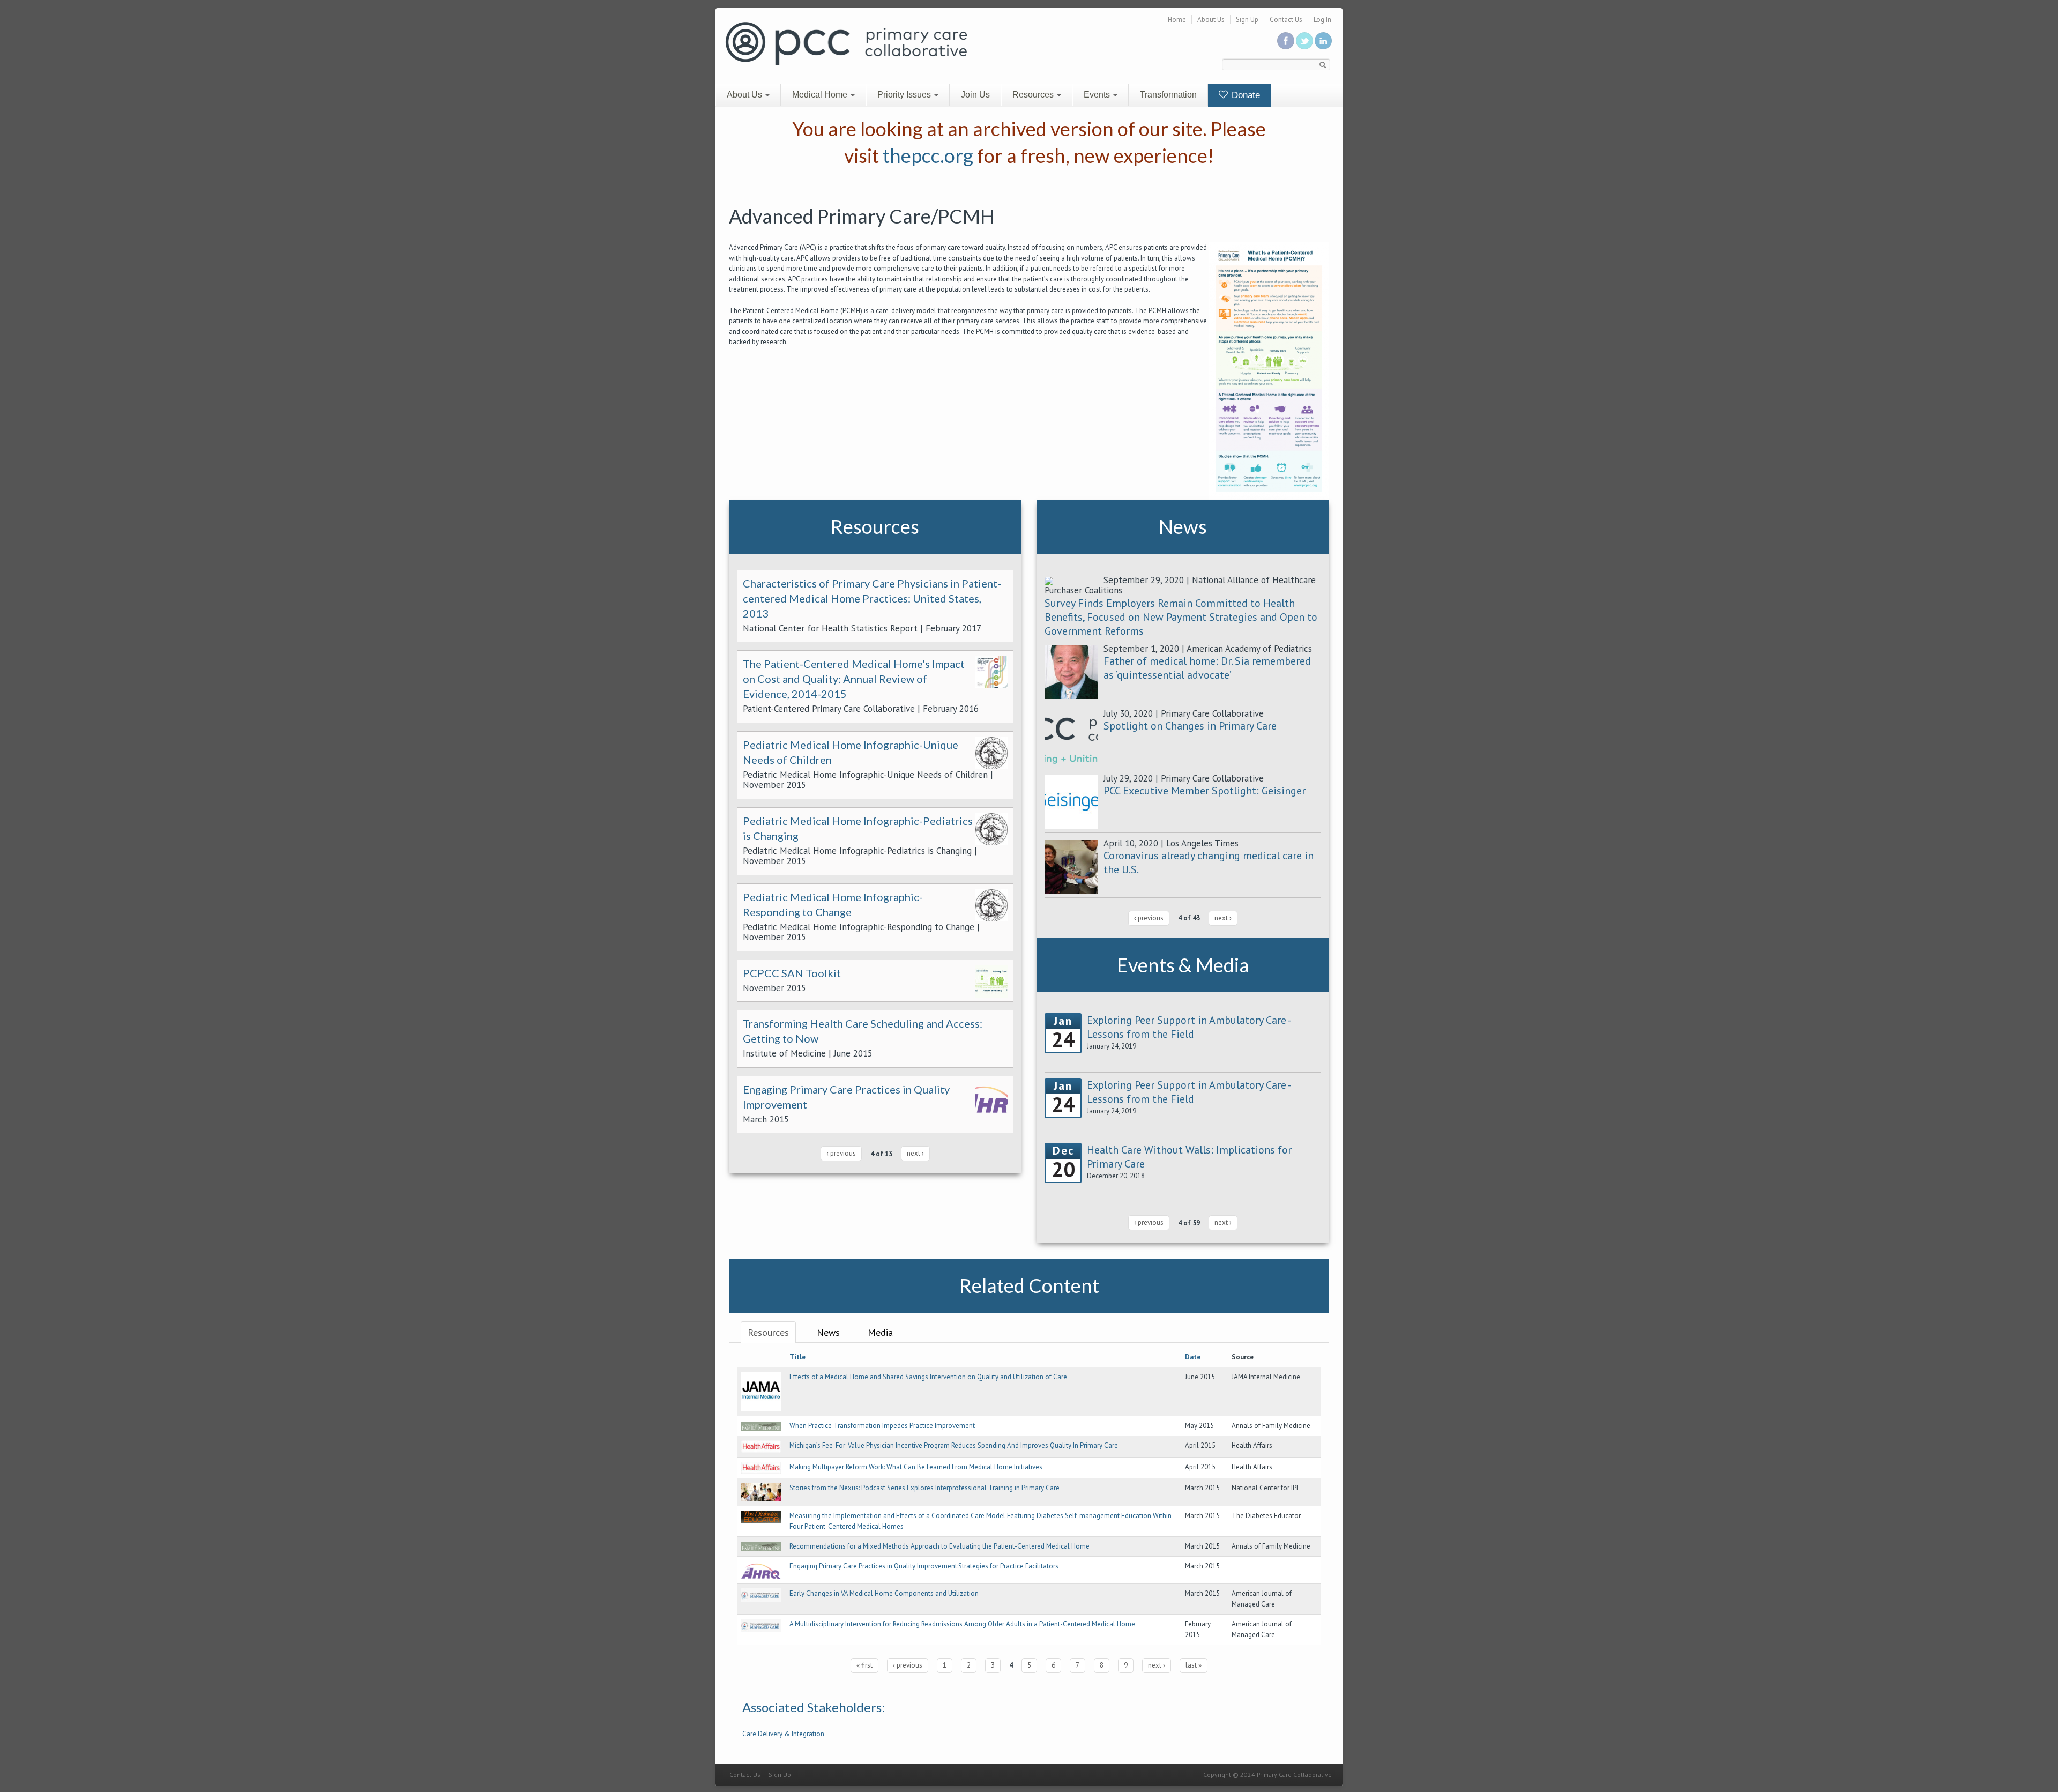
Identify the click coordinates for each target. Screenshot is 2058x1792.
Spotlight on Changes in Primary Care (1190, 726)
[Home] (846, 43)
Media (880, 1332)
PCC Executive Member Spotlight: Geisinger (1205, 791)
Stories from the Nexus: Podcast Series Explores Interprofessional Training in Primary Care (924, 1488)
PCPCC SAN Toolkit (792, 973)
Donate (1244, 95)
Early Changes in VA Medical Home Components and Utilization (884, 1593)
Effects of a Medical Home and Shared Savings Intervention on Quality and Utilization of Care (928, 1377)
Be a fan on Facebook (1286, 41)
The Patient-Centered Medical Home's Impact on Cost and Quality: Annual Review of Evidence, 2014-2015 (854, 679)
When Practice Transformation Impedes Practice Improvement (882, 1426)
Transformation (1168, 95)
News (828, 1332)
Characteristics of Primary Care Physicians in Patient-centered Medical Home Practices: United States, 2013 (872, 598)
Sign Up (1247, 20)
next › (915, 1153)
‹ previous (841, 1153)
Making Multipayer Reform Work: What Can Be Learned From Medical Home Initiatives (916, 1467)
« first (864, 1665)
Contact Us (1286, 20)
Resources (1034, 95)
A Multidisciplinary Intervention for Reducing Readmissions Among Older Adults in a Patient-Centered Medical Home (962, 1624)
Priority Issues (905, 95)
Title (797, 1357)
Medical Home (821, 95)
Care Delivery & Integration (783, 1734)
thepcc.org (928, 155)
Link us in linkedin (1323, 41)
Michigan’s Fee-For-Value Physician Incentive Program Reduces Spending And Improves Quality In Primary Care (954, 1445)
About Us (1211, 20)
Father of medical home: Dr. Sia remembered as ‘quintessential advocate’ (1207, 668)
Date (1193, 1357)
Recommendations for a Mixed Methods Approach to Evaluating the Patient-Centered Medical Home (939, 1546)
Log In (1322, 20)
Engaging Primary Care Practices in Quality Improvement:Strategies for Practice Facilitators (924, 1566)
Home (1177, 20)
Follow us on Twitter (1304, 41)
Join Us (975, 95)
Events (1098, 95)
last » (1194, 1665)
